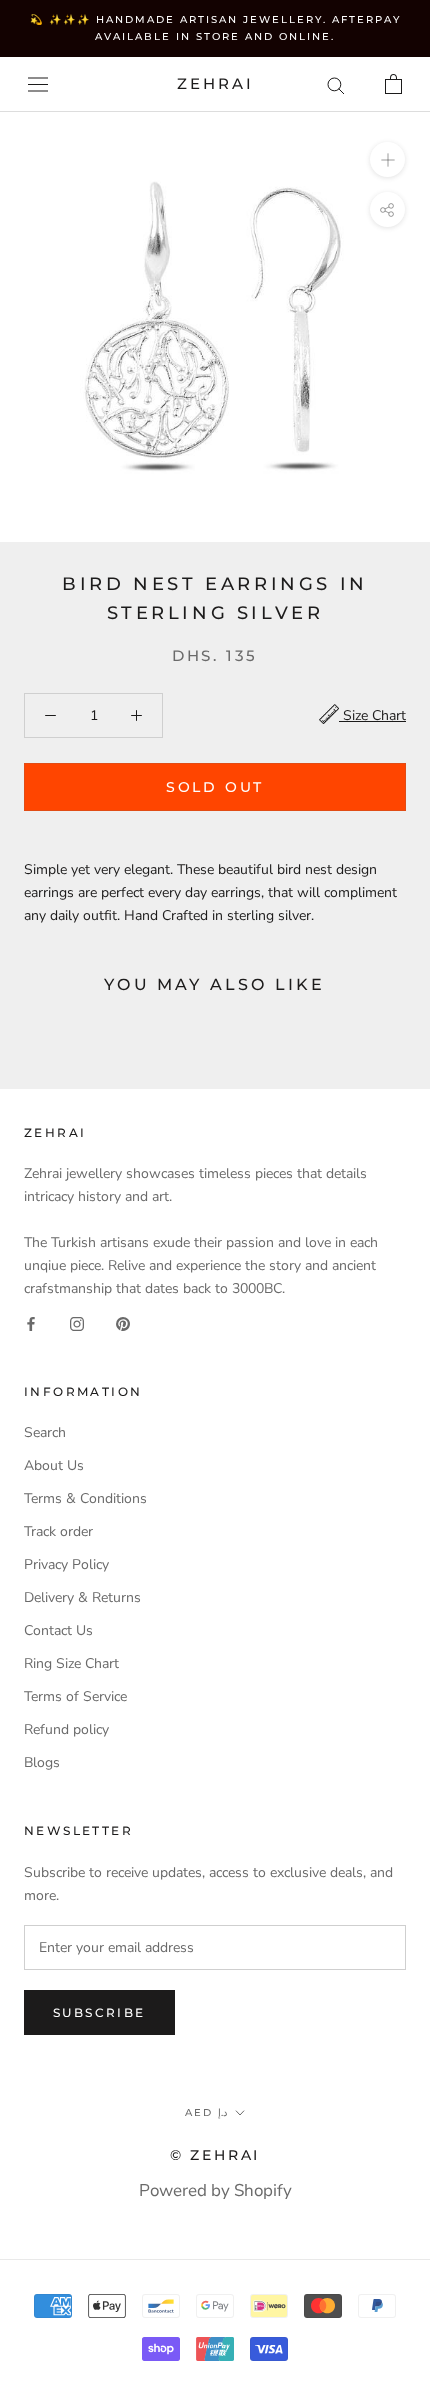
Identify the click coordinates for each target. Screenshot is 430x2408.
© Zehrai (215, 2155)
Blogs (42, 1762)
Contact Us (58, 1630)
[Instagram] (77, 1322)
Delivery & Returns (82, 1597)
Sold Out (215, 787)
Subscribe (99, 2012)
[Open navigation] (38, 84)
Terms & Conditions (85, 1498)
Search (45, 1432)
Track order (58, 1531)
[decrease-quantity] (50, 715)
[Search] (336, 84)
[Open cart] (393, 84)
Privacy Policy (66, 1564)
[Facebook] (31, 1322)
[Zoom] (387, 159)
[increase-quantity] (136, 715)
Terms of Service (75, 1696)
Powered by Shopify (215, 2190)
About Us (54, 1465)
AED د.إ (206, 2112)
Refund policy (66, 1729)
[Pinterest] (123, 1322)
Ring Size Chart (71, 1663)
